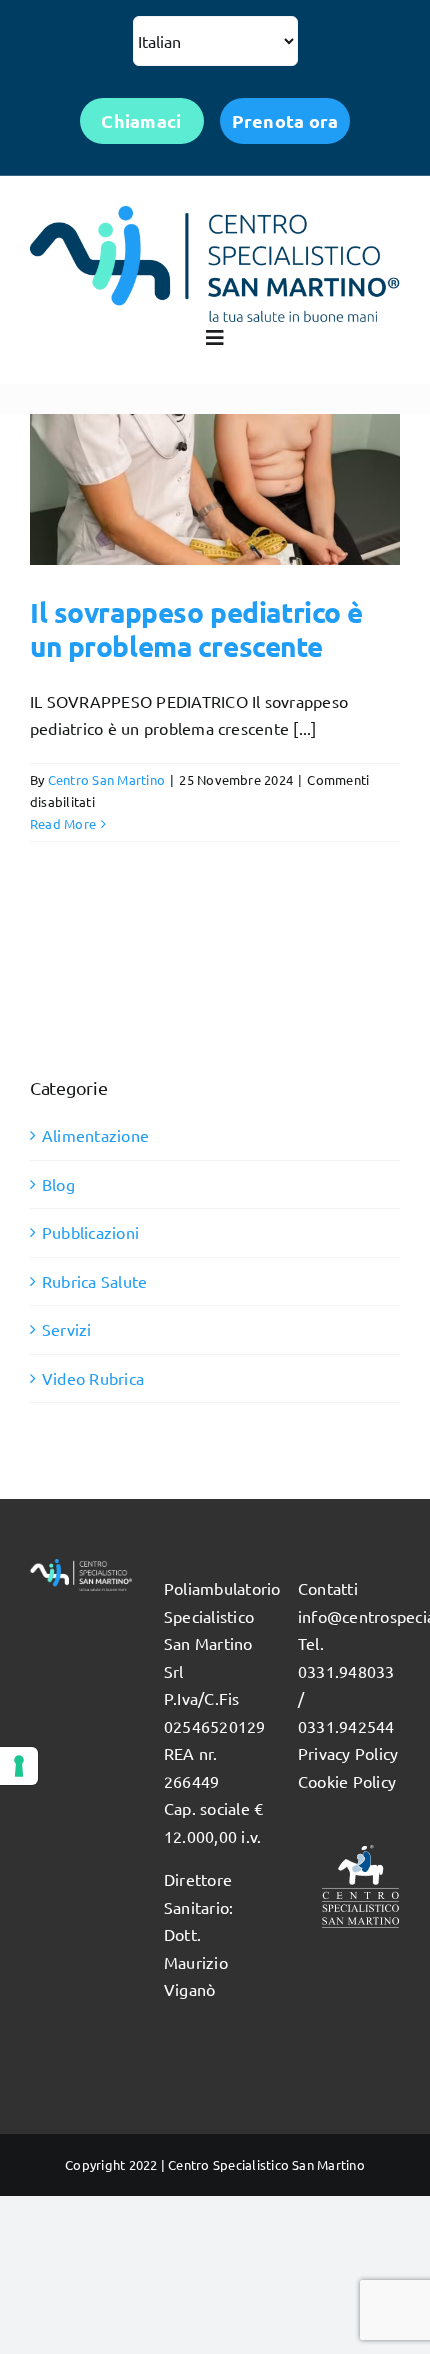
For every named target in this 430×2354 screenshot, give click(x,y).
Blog (58, 1184)
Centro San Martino (106, 779)
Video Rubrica (93, 1378)
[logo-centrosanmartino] (215, 214)
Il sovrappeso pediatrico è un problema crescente (196, 628)
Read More (63, 823)
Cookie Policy (347, 1781)
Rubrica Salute (94, 1281)
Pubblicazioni (90, 1232)
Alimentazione (95, 1135)
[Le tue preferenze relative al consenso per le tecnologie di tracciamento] (19, 1766)
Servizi (67, 1329)
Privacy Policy (348, 1753)
